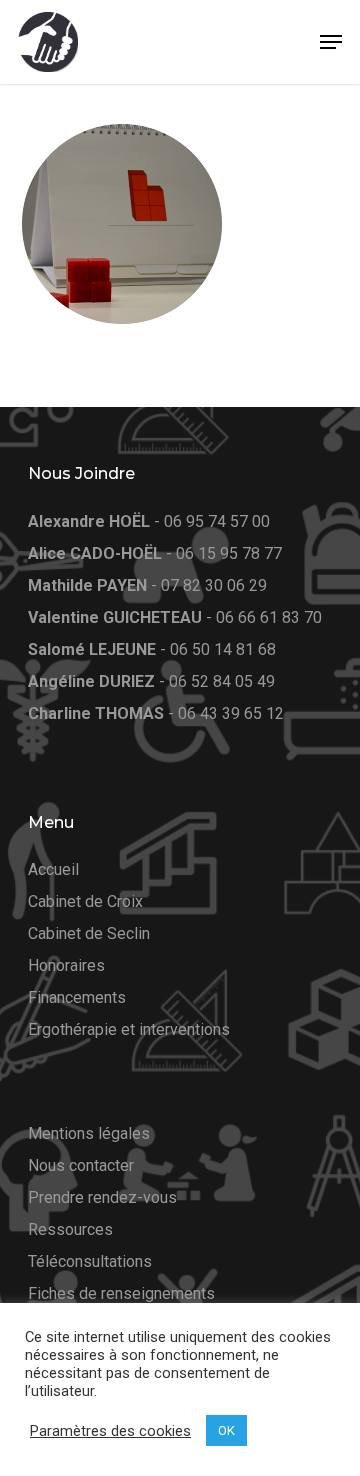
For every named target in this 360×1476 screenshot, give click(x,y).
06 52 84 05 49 (222, 681)
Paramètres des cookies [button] (110, 1431)
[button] (331, 42)
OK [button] (226, 1430)
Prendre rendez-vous (102, 1197)
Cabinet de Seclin (89, 933)
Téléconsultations (90, 1261)
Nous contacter (81, 1165)
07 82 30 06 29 (214, 585)
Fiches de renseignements (121, 1293)
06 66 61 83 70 (269, 617)
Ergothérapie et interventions (129, 1029)
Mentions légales (89, 1133)
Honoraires (66, 965)
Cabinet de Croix (85, 901)
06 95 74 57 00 (217, 521)
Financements (77, 997)
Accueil (53, 869)
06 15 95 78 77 (229, 553)
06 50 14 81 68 (223, 649)
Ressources (70, 1229)
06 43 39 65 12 (231, 713)
